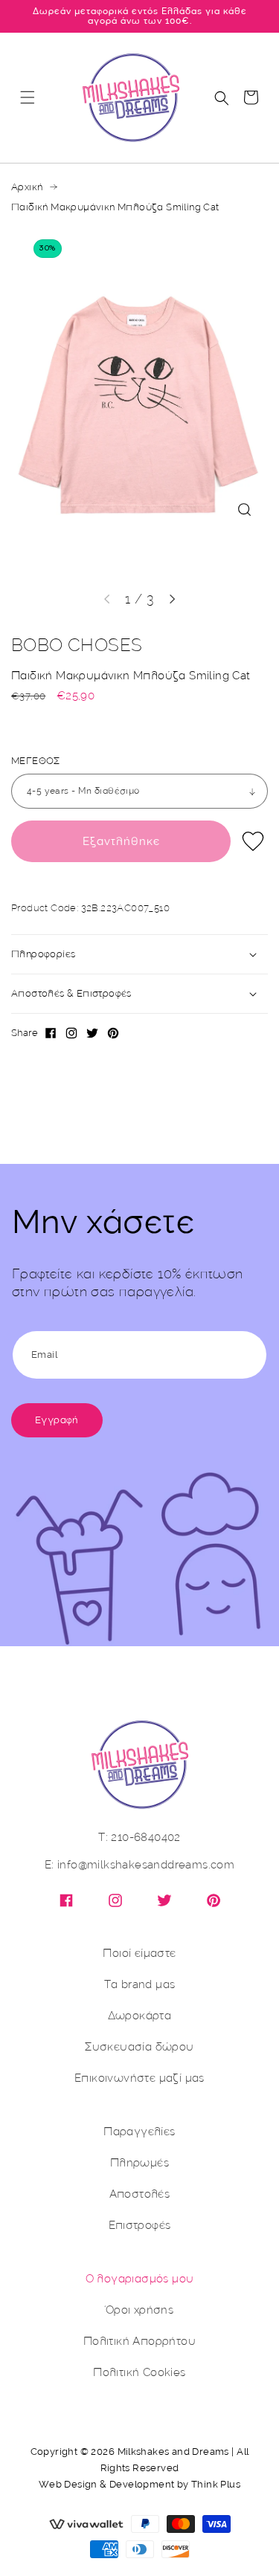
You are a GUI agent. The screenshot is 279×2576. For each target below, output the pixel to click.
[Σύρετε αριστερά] (107, 599)
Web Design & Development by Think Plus (139, 2484)
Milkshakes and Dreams (173, 2452)
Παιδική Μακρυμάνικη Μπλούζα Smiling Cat (115, 207)
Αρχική (27, 187)
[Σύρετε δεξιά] (173, 599)
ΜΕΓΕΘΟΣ (36, 761)
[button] (28, 97)
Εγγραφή (57, 1420)
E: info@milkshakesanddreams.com (139, 1865)
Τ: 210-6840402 (139, 1838)
